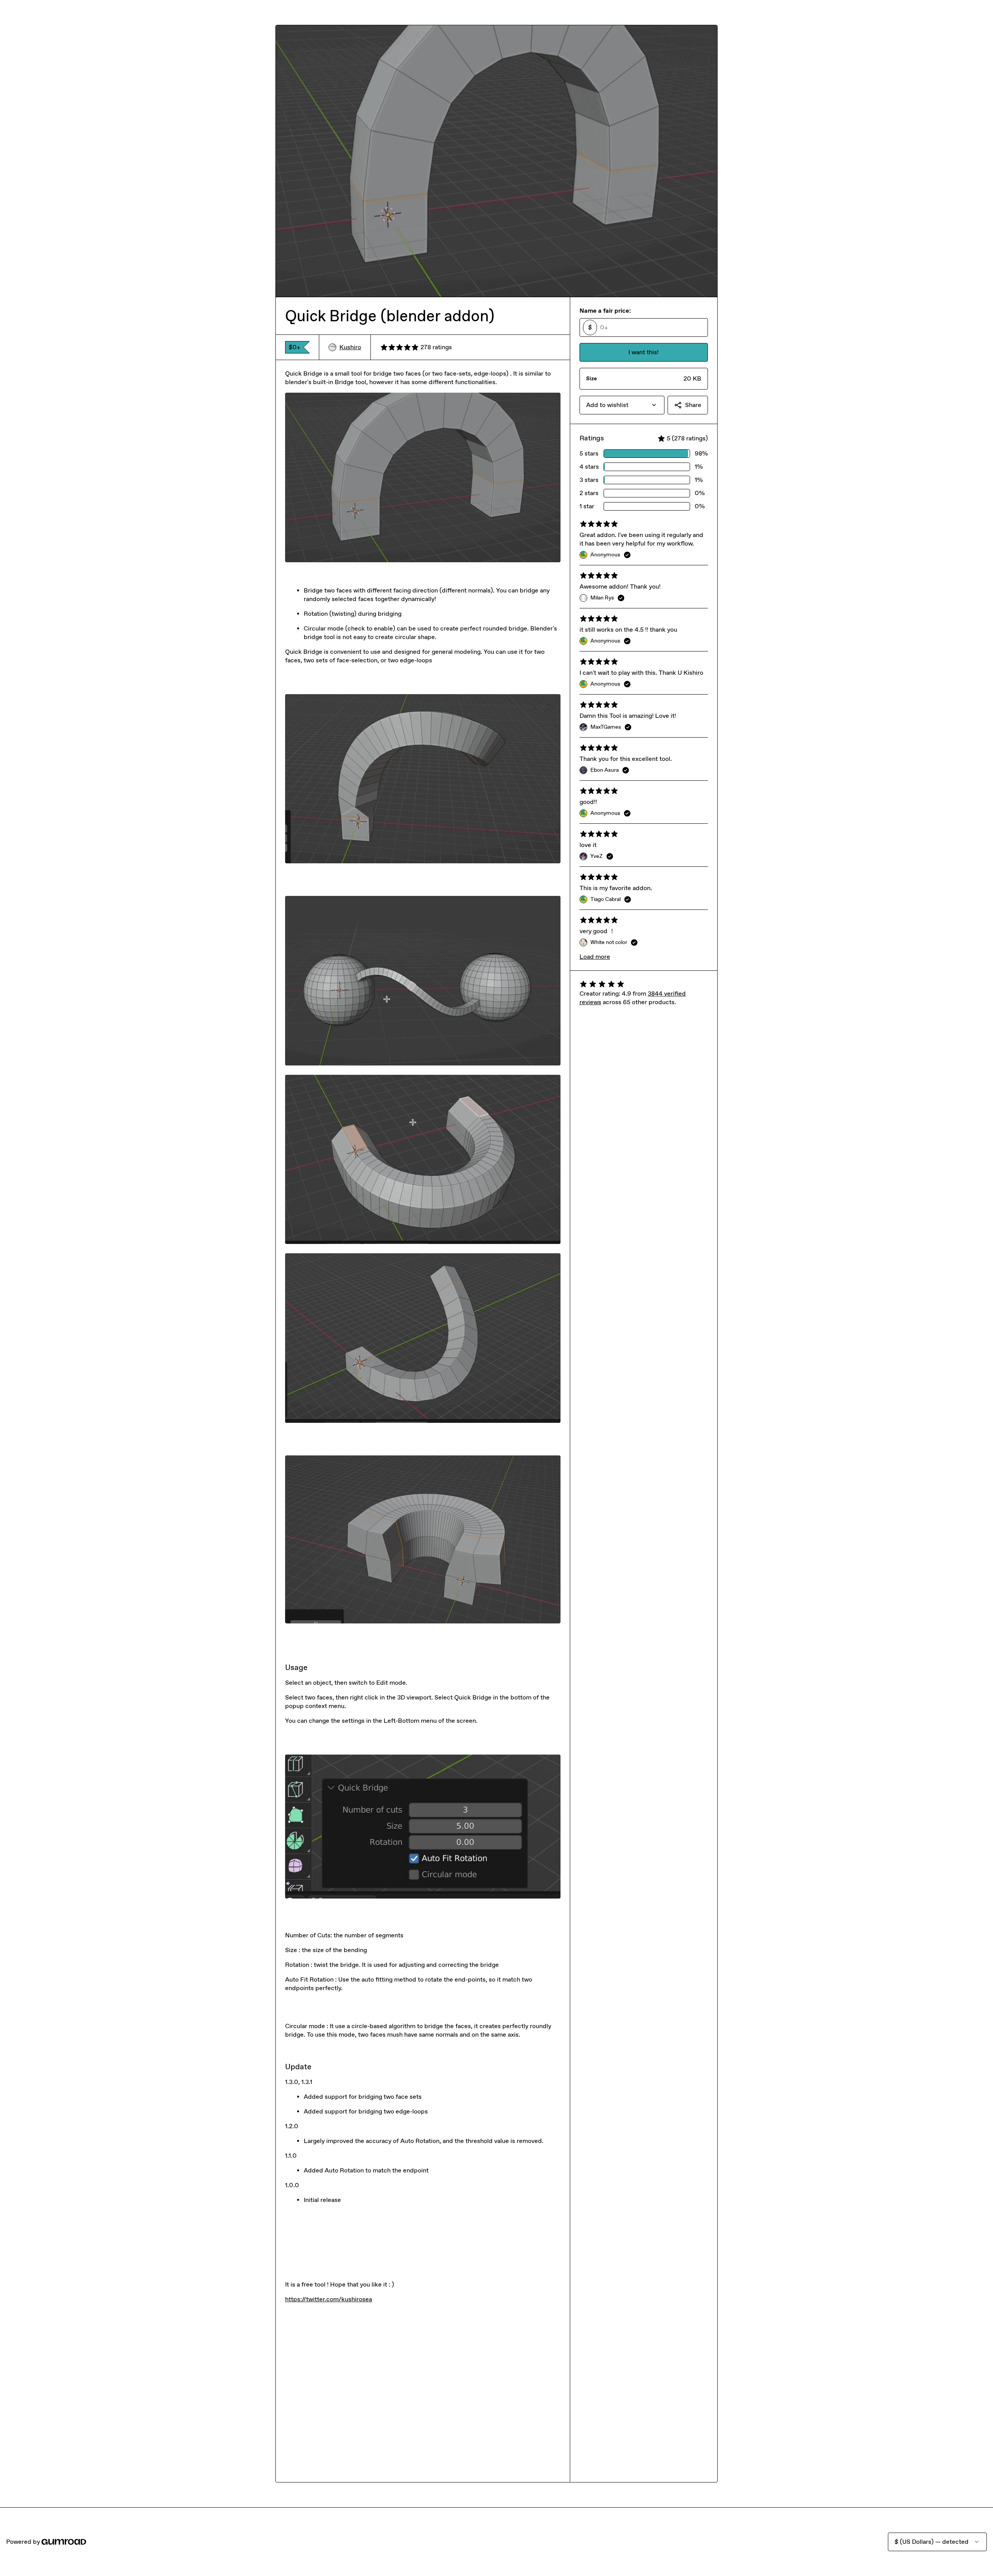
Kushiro (350, 347)
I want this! (644, 352)
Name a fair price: (605, 311)
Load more (595, 957)
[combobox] (622, 405)
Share (693, 405)
